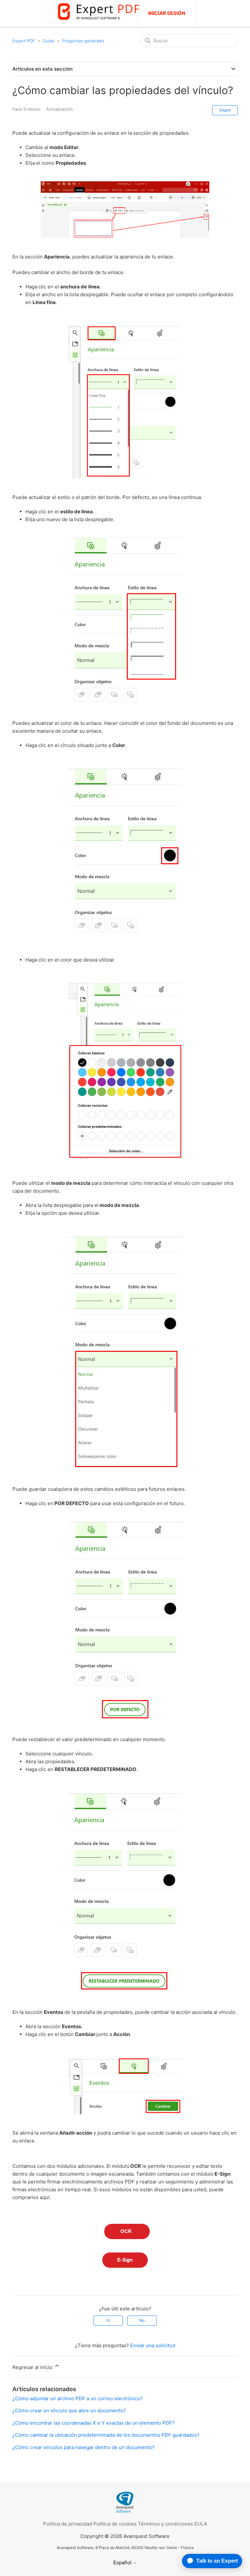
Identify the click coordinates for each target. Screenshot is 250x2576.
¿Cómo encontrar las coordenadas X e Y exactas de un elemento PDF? (94, 2423)
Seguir (225, 110)
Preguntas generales (83, 41)
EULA (201, 2524)
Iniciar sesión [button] (167, 13)
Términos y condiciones (166, 2524)
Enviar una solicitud (153, 2345)
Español (123, 2562)
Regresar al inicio (33, 2367)
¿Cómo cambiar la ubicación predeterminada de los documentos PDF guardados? (106, 2435)
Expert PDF (24, 41)
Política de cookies (115, 2524)
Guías (49, 41)
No (142, 2320)
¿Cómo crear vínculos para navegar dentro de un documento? (83, 2447)
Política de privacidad (68, 2524)
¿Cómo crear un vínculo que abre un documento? (69, 2410)
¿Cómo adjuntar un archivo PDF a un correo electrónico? (78, 2398)
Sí (108, 2320)
